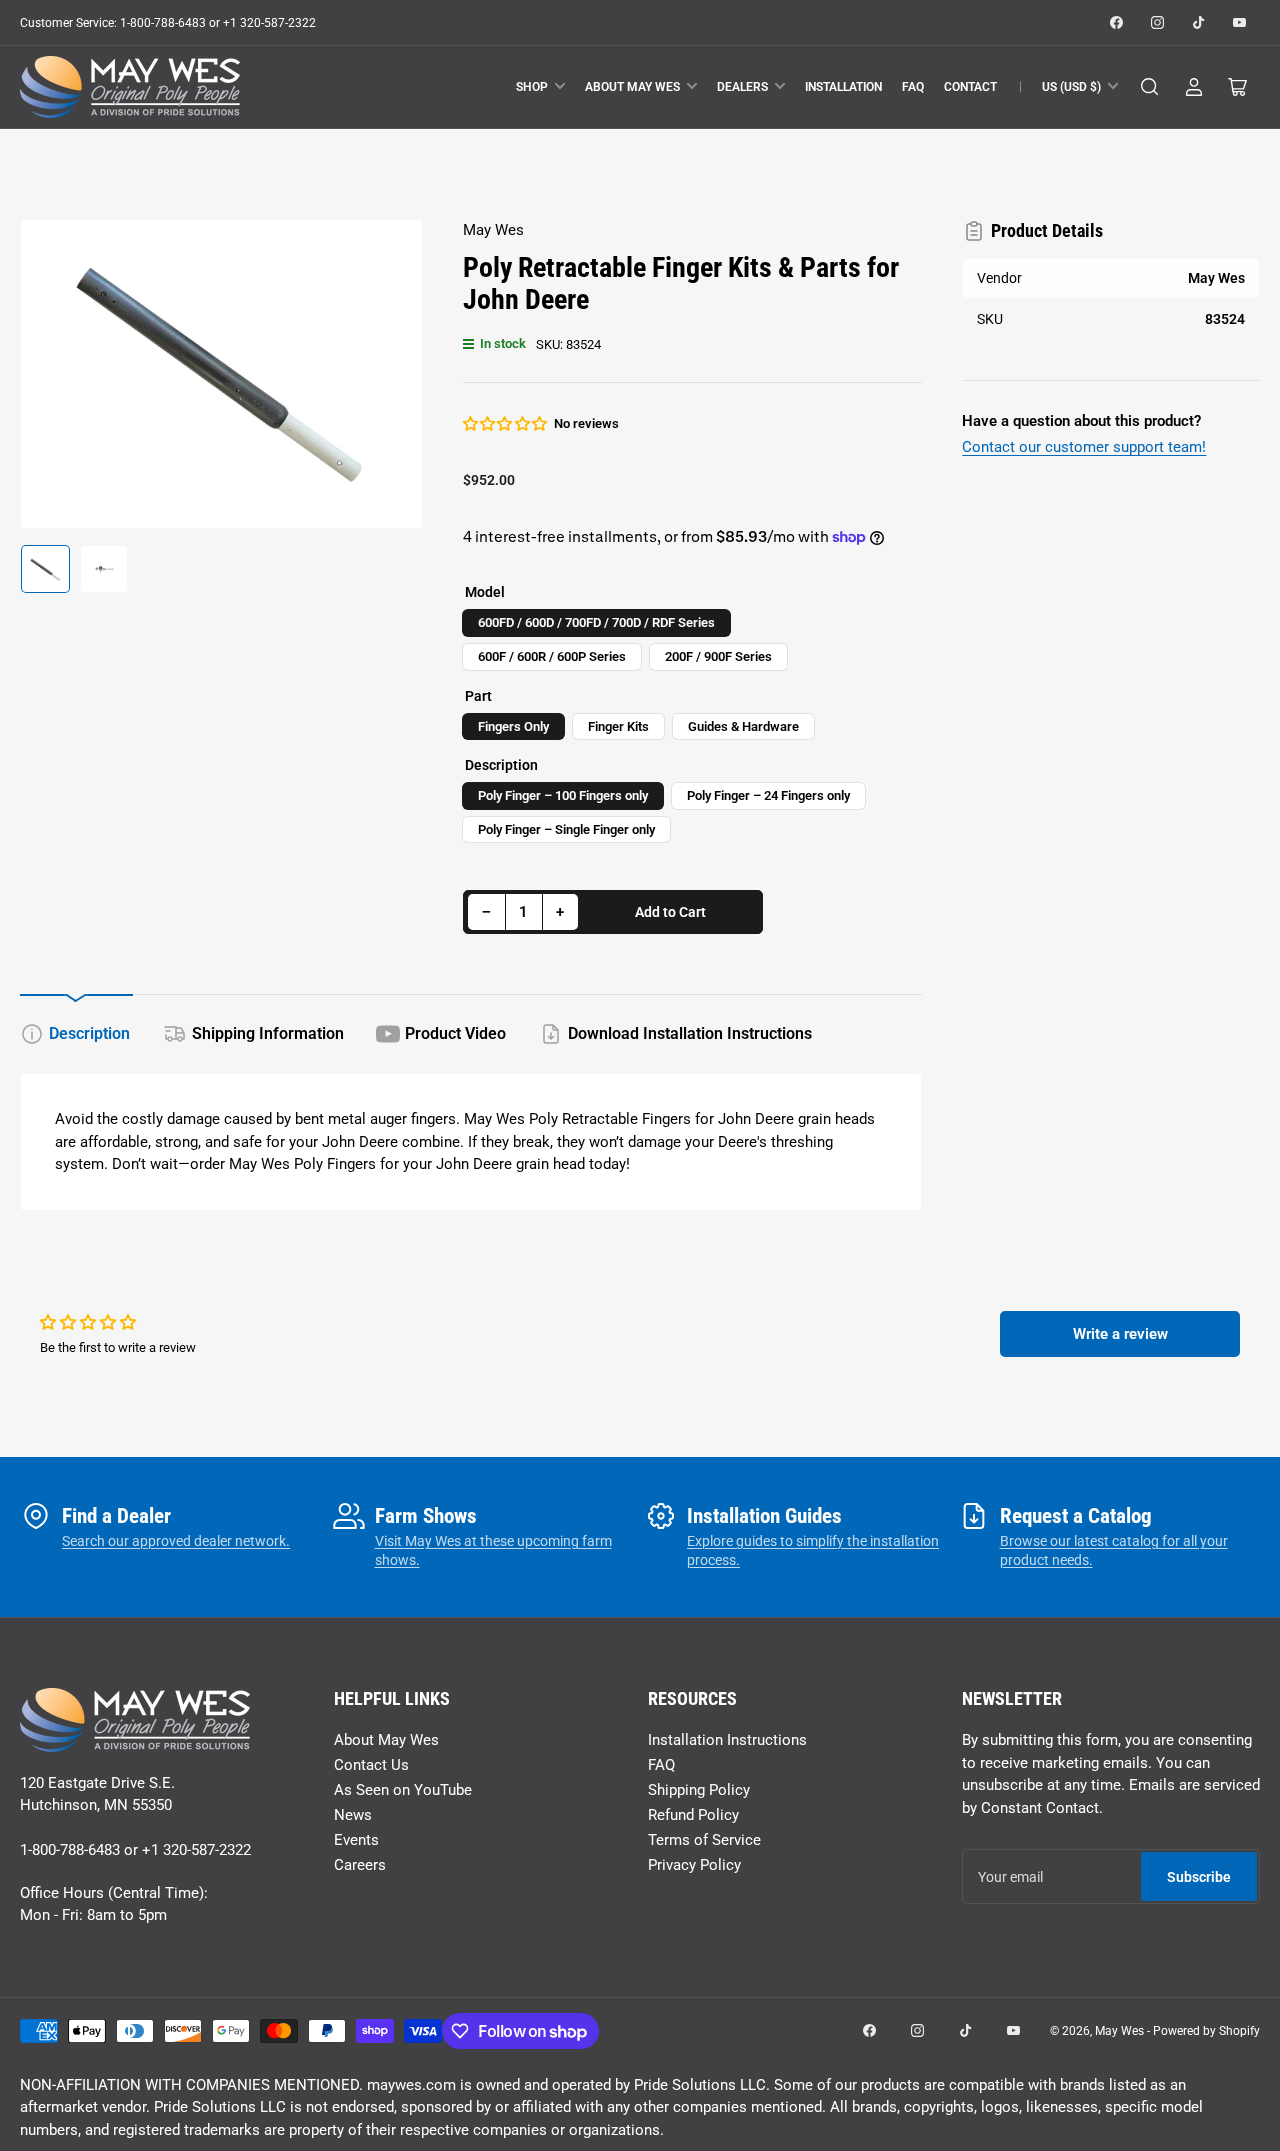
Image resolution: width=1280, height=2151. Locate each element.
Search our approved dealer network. (176, 1541)
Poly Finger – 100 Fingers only (563, 795)
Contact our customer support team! (1084, 447)
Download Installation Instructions (690, 1033)
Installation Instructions (727, 1740)
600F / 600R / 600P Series (552, 656)
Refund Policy (693, 1815)
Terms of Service (704, 1840)
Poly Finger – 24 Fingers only (768, 795)
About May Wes (632, 87)
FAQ (913, 87)
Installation (843, 87)
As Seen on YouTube (403, 1790)
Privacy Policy (694, 1865)
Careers (360, 1865)
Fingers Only (513, 726)
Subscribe (1199, 1877)
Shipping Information (268, 1033)
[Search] (1150, 87)
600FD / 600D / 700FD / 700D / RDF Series (596, 622)
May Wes (493, 230)
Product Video (455, 1033)
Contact (970, 87)
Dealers (742, 87)
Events (356, 1840)
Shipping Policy (699, 1790)
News (353, 1815)
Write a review (1120, 1334)
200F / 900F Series (718, 656)
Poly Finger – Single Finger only (566, 829)
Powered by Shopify (1206, 2031)
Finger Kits (618, 726)
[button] (506, 424)
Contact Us (371, 1765)
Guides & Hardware (743, 726)
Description (89, 1033)
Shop (532, 87)
